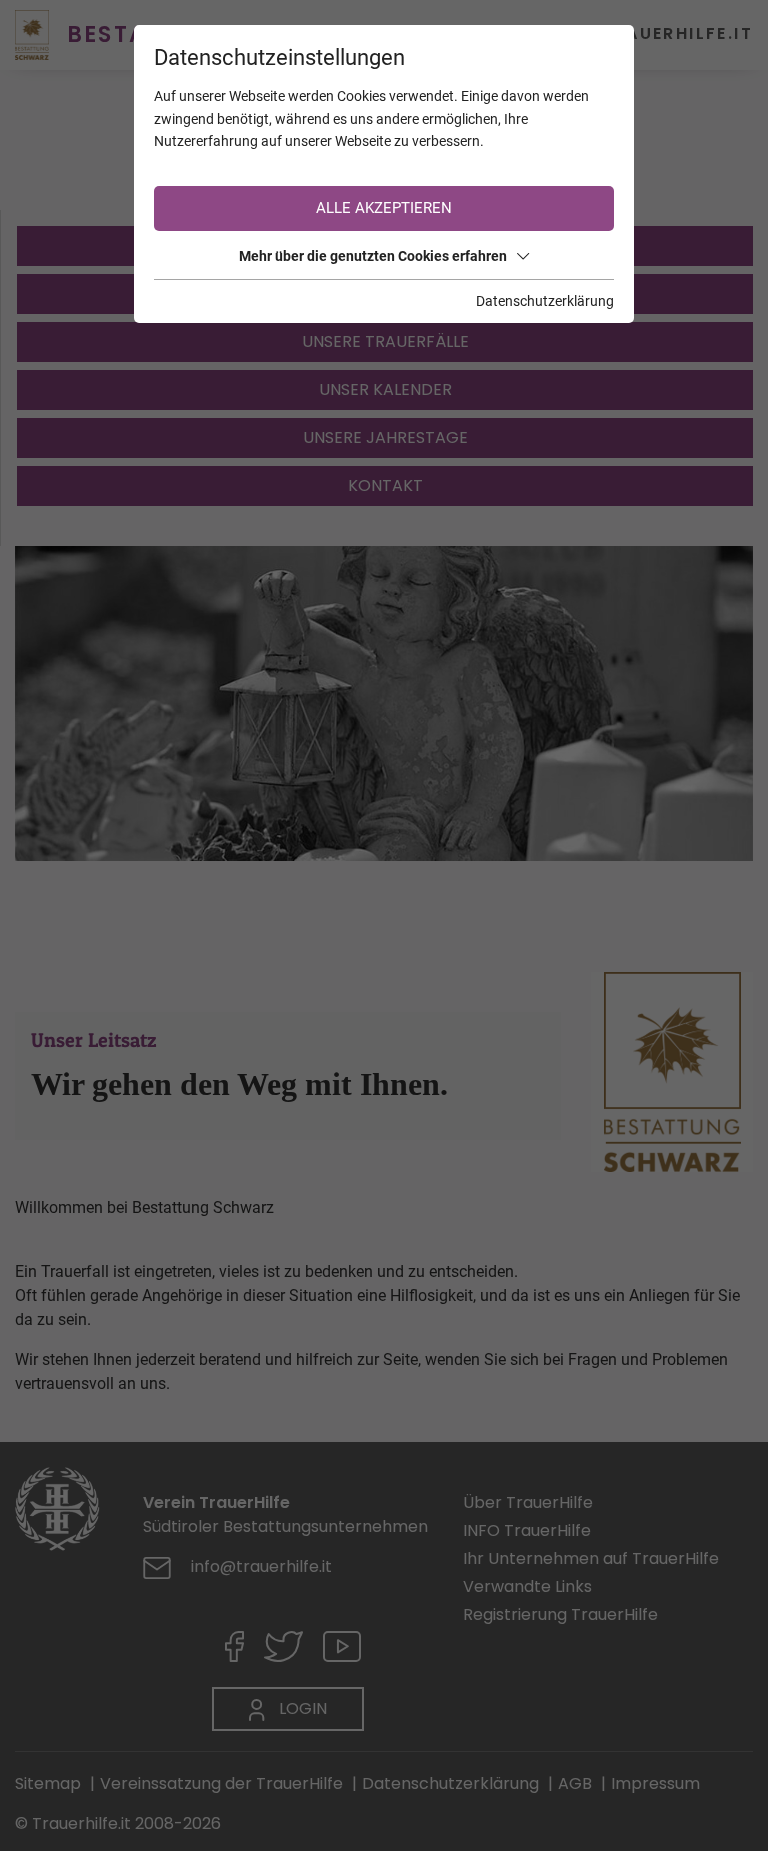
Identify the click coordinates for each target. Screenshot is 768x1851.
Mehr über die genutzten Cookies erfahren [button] (373, 256)
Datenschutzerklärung (545, 301)
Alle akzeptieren (384, 208)
